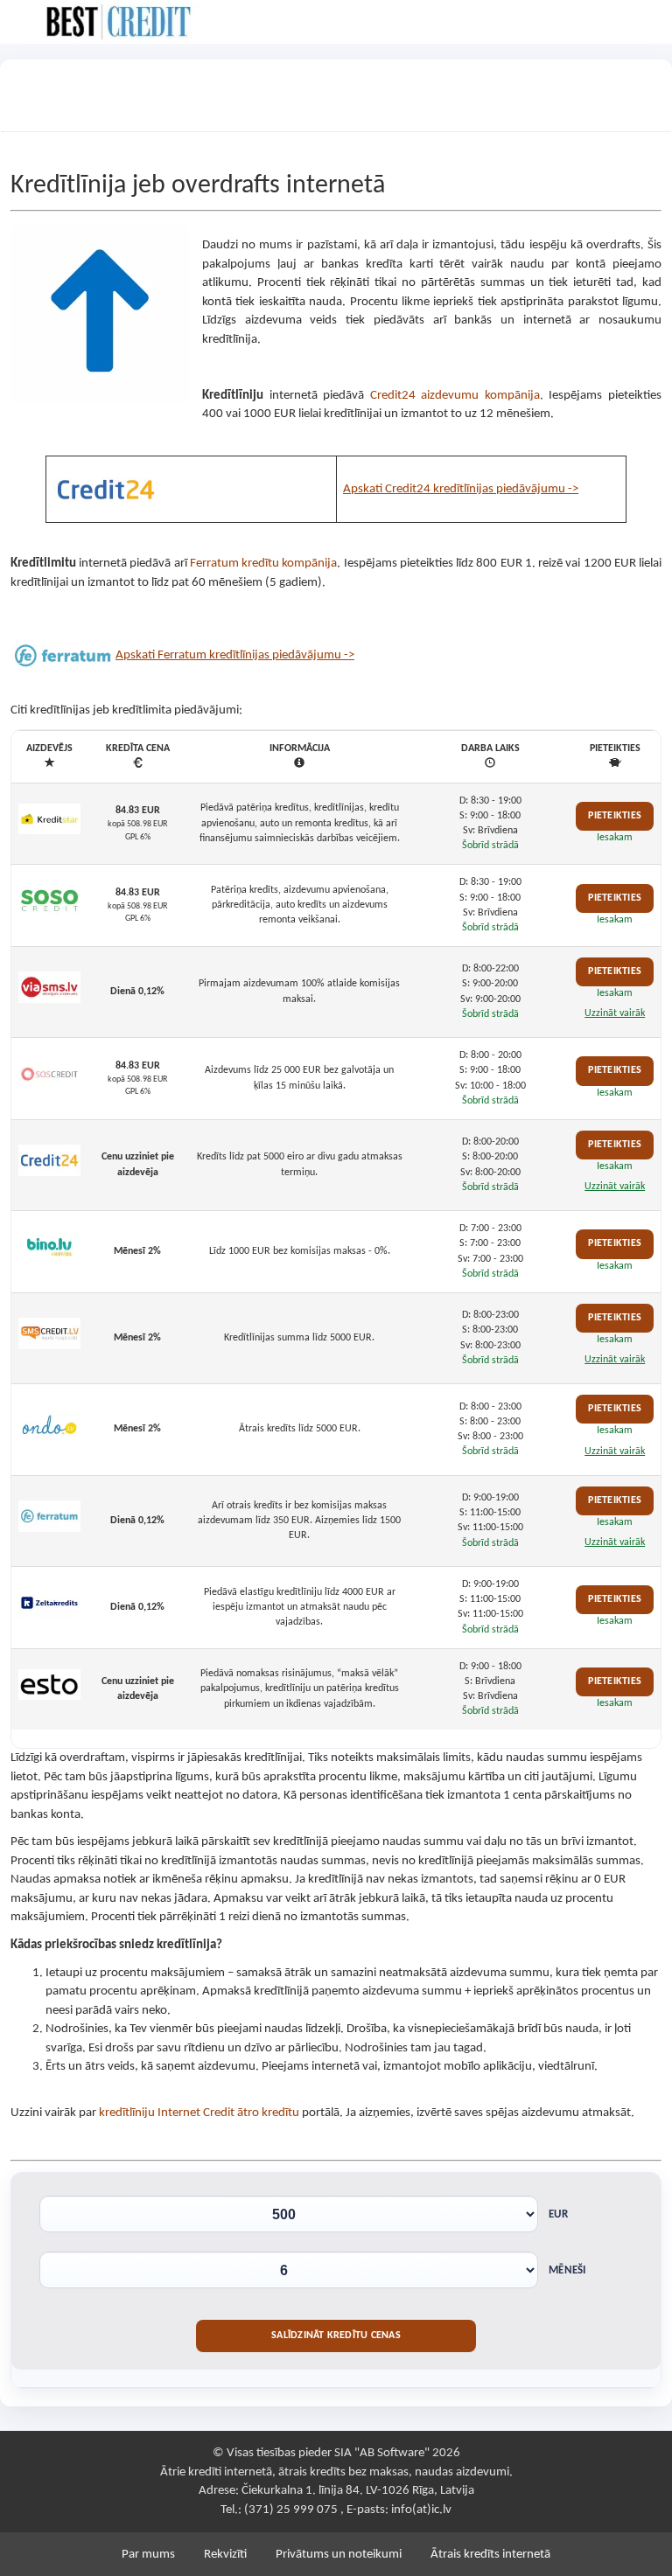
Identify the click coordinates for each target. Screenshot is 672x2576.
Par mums (148, 2555)
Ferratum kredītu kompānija (263, 564)
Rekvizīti (225, 2555)
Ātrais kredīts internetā (490, 2555)
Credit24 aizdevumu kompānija (455, 396)
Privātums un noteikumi (339, 2555)
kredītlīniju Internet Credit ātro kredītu (199, 2113)
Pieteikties (615, 816)
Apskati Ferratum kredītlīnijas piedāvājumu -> (235, 655)
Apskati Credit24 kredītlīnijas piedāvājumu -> (461, 489)
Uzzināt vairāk (615, 1013)
